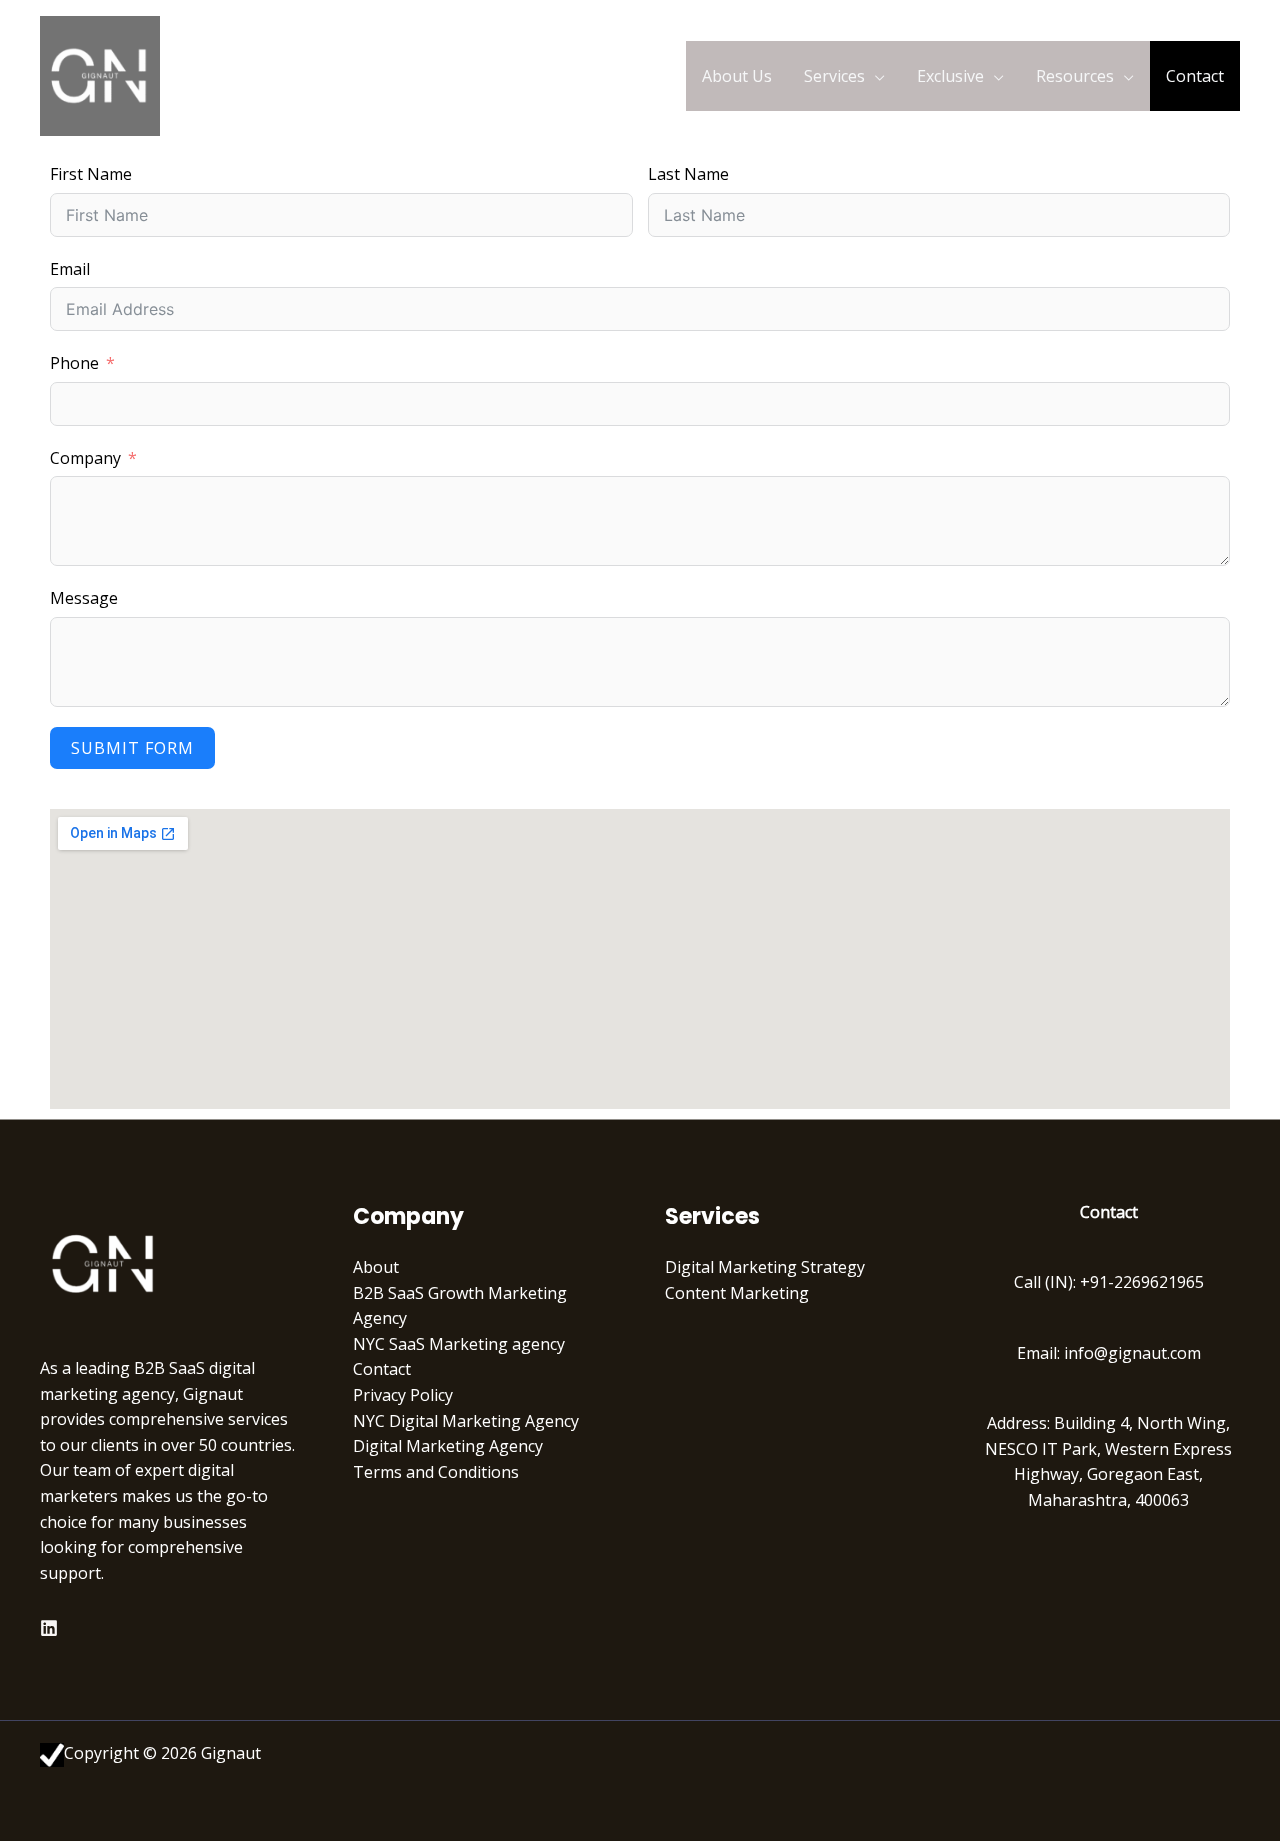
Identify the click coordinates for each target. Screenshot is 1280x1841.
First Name (91, 174)
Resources (1075, 76)
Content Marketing (737, 1293)
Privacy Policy (403, 1395)
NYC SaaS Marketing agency (459, 1344)
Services (834, 76)
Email (70, 269)
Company (85, 458)
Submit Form (132, 748)
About (376, 1267)
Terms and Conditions (436, 1472)
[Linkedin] (49, 1628)
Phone (74, 363)
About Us (737, 76)
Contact (1195, 76)
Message (84, 598)
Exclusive (950, 76)
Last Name (688, 174)
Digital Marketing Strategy (765, 1267)
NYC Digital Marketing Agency (466, 1421)
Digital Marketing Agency (448, 1446)
